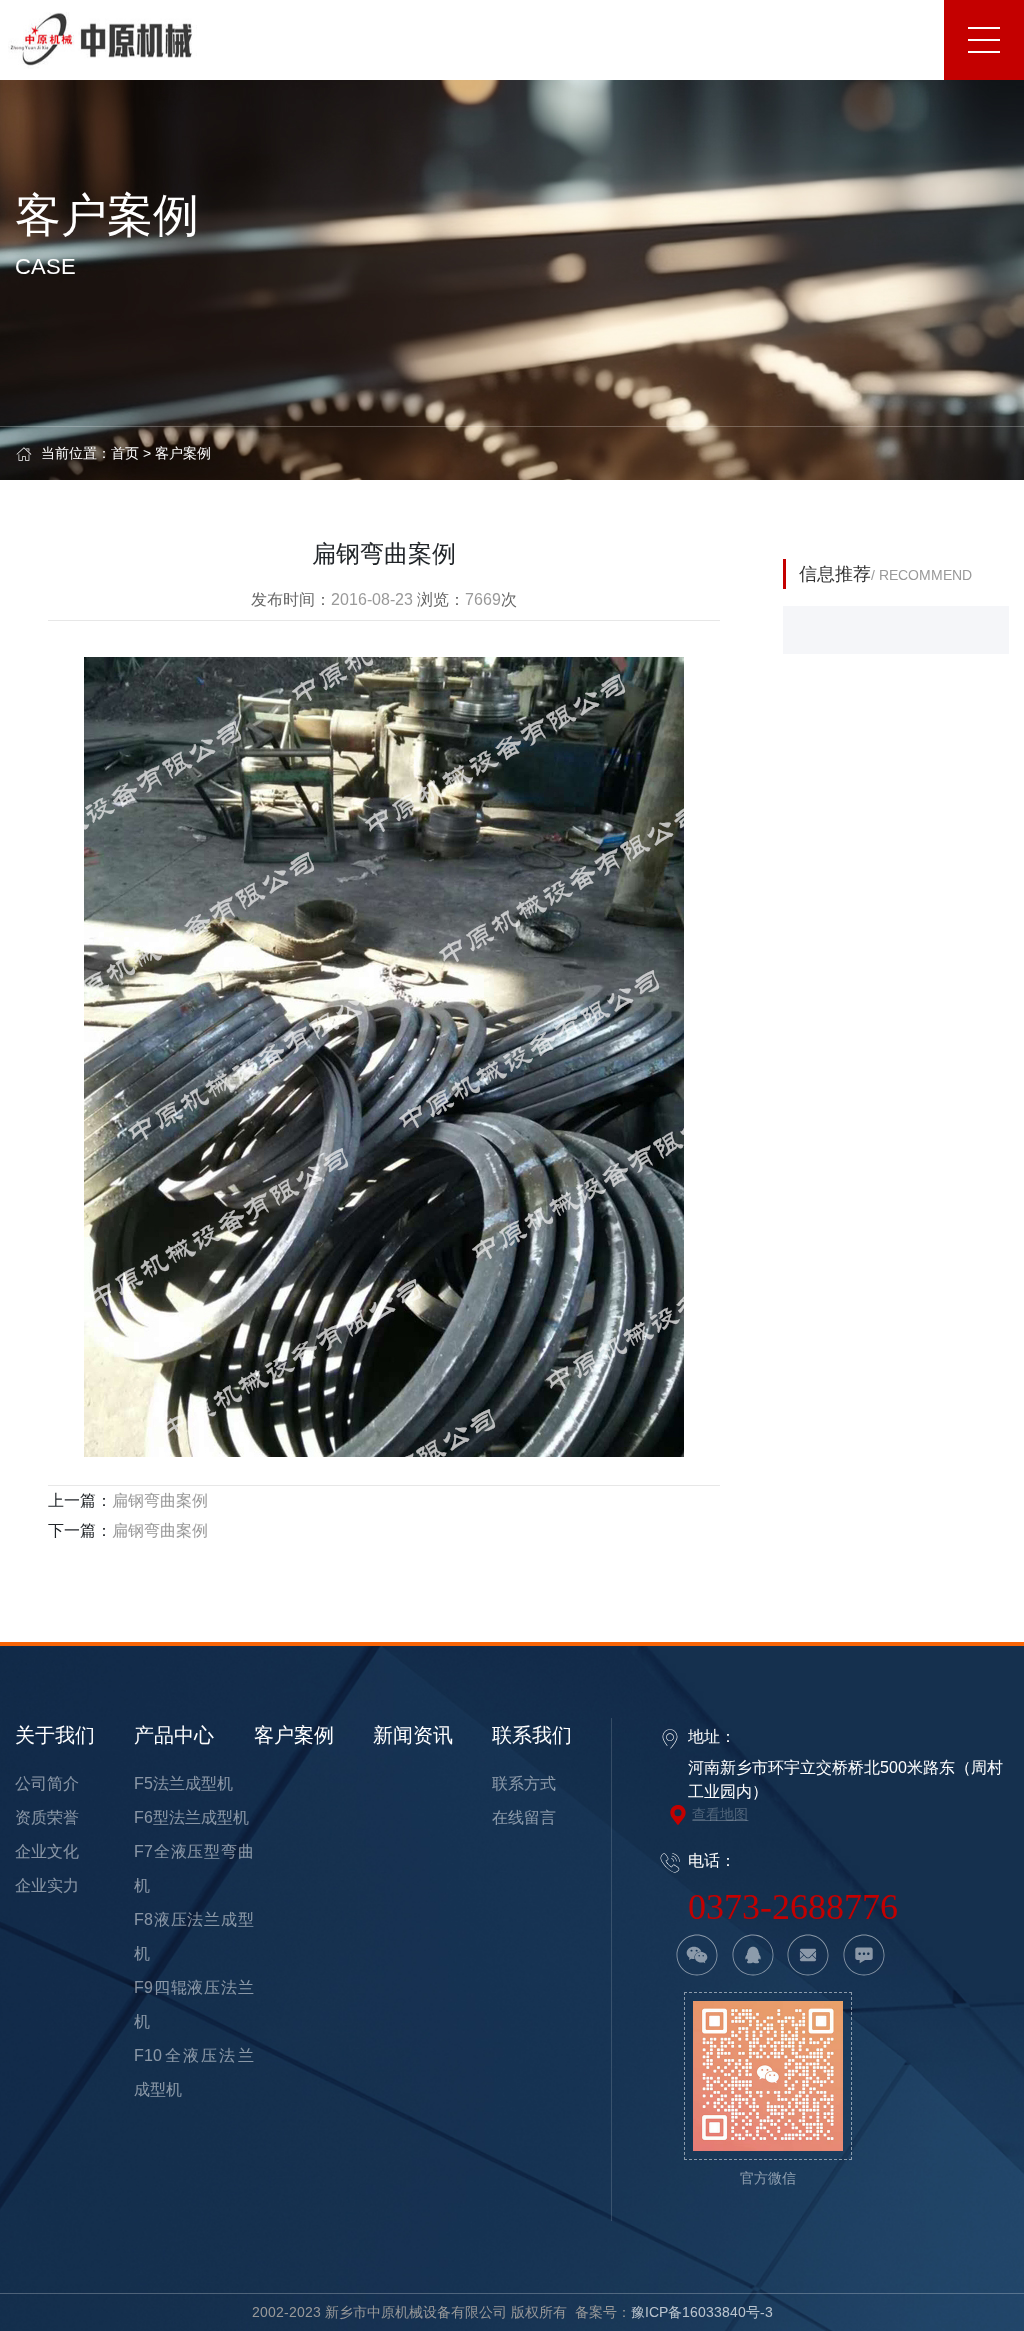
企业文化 (47, 1851)
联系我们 (532, 1735)
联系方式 (524, 1783)
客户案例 (183, 453)
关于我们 (55, 1735)
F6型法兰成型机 (191, 1817)
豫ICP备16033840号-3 (702, 2312)
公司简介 (47, 1783)
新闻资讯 (413, 1735)
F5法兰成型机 (183, 1783)
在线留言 (524, 1817)
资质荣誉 (47, 1817)
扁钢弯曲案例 (160, 1500)
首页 (125, 453)
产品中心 (174, 1735)
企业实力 (47, 1885)
